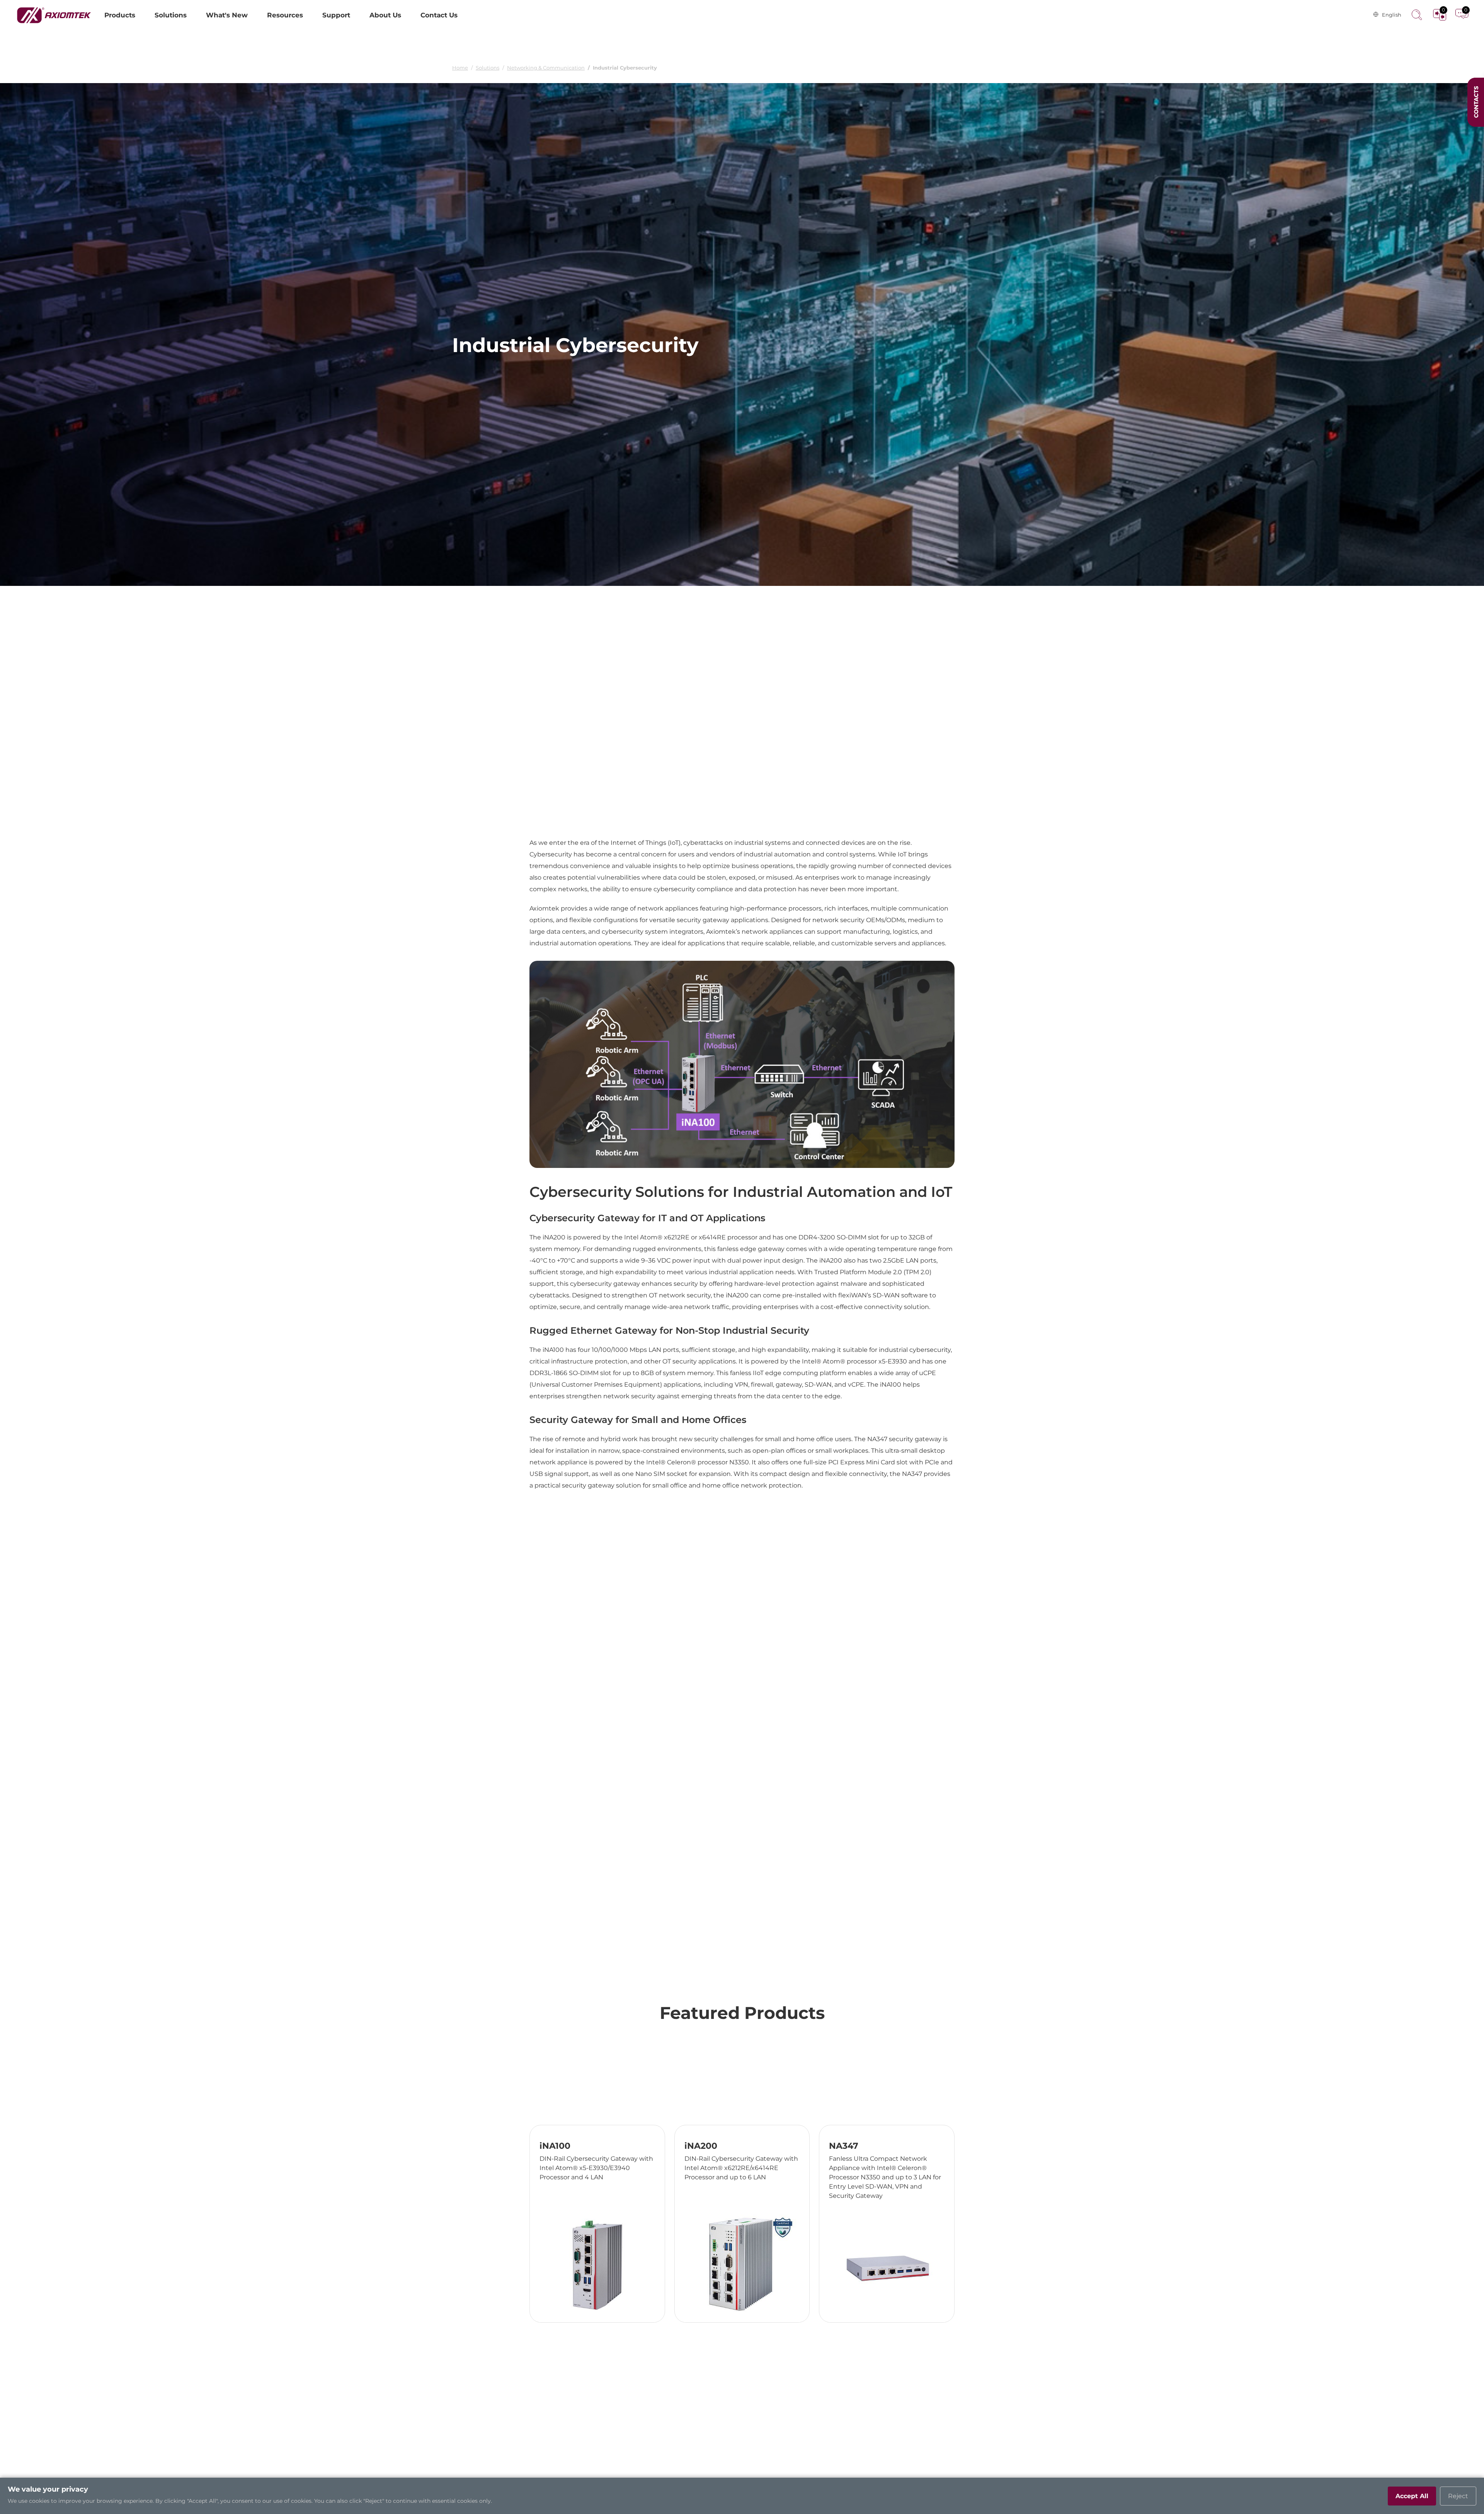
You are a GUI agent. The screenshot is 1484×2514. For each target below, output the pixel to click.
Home (460, 68)
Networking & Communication (546, 68)
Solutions (488, 68)
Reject (1458, 2496)
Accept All (1412, 2496)
